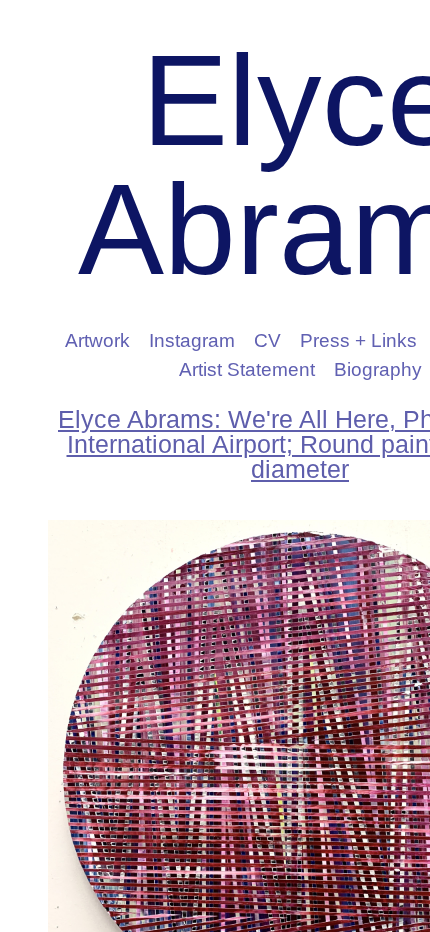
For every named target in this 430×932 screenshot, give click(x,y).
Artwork (97, 340)
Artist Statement (247, 369)
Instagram (192, 340)
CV (267, 340)
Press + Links (358, 340)
